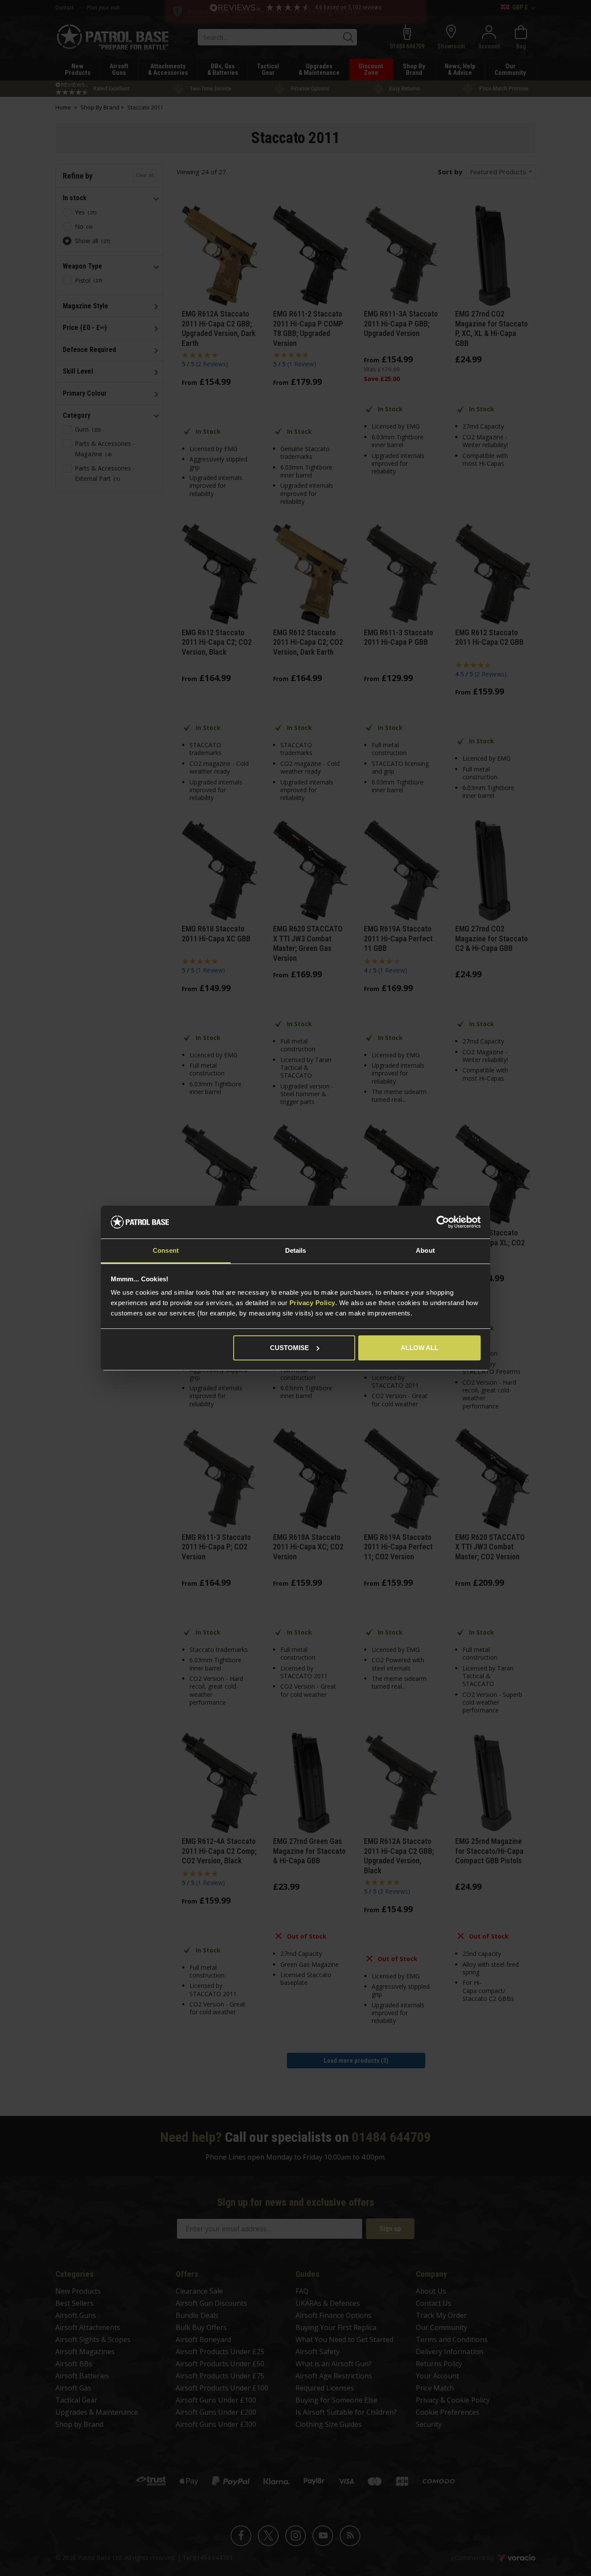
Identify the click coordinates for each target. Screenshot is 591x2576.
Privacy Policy (312, 1303)
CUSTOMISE (289, 1348)
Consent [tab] (166, 1250)
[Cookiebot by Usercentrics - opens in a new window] (443, 1222)
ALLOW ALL (419, 1348)
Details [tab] (296, 1250)
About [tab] (425, 1250)
